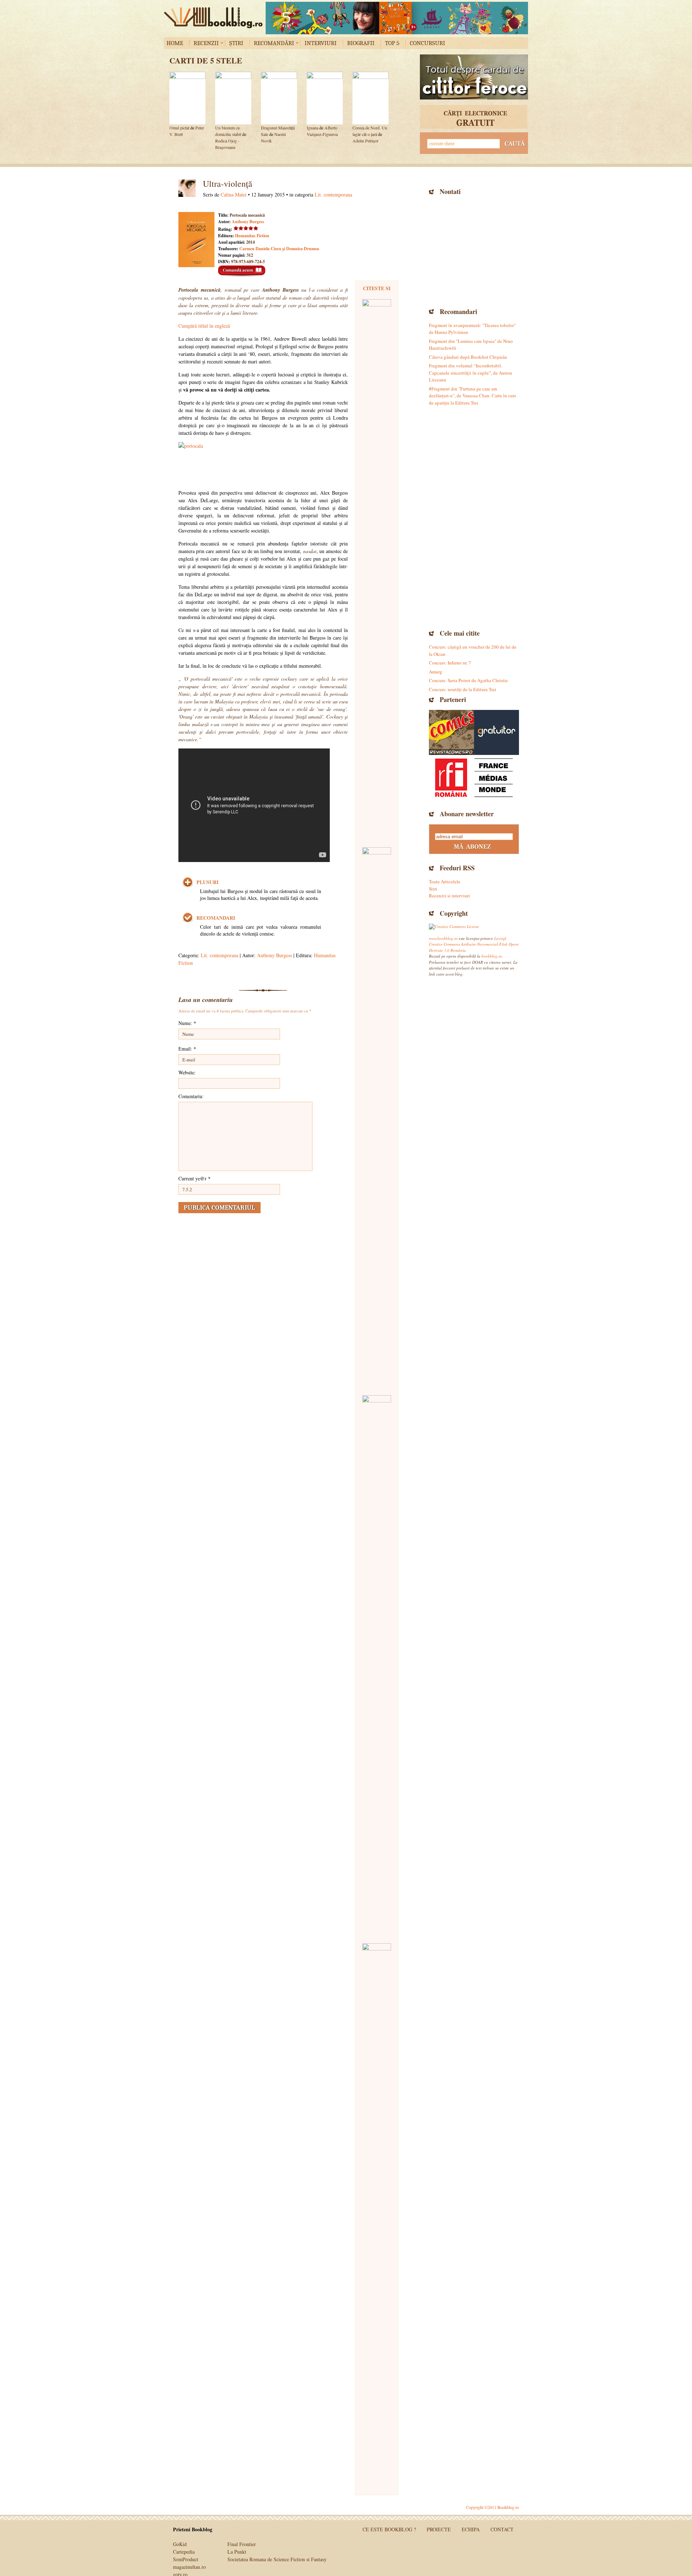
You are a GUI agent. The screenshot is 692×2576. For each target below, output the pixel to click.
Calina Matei (234, 195)
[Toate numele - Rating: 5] (377, 1118)
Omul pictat (179, 128)
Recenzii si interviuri (449, 896)
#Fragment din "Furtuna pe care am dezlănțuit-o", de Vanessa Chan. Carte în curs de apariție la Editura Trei (473, 396)
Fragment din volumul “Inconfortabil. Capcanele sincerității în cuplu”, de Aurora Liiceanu (471, 373)
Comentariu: (191, 1096)
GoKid (180, 2544)
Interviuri (321, 43)
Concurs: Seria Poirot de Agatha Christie (468, 680)
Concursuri (427, 43)
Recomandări (274, 43)
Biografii (361, 43)
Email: (187, 1049)
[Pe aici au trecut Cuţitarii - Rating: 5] (377, 2214)
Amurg (436, 672)
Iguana (312, 128)
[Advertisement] (474, 251)
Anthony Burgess (248, 222)
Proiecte (439, 2529)
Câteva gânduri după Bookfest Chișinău (468, 357)
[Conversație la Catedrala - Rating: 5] (377, 570)
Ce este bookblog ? (389, 2529)
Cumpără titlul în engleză (204, 326)
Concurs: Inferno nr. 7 (450, 663)
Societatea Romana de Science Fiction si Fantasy (277, 2559)
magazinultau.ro (189, 2567)
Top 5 (392, 43)
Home (175, 43)
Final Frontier (242, 2544)
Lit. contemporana (333, 195)
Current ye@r (194, 1178)
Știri (236, 43)
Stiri (433, 889)
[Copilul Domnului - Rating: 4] (377, 1666)
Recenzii (206, 43)
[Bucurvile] (397, 18)
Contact (502, 2529)
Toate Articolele (445, 882)
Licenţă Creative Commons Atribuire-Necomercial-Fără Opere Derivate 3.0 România (474, 944)
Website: (187, 1072)
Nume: (187, 1023)
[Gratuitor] (496, 732)
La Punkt (237, 2552)
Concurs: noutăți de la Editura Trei (463, 689)
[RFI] (474, 777)
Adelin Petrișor (365, 141)
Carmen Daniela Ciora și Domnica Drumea (279, 249)
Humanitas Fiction (252, 236)
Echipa (471, 2529)
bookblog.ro (215, 18)
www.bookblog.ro (443, 938)
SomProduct (186, 2559)
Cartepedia (184, 2552)
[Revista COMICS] (451, 732)
